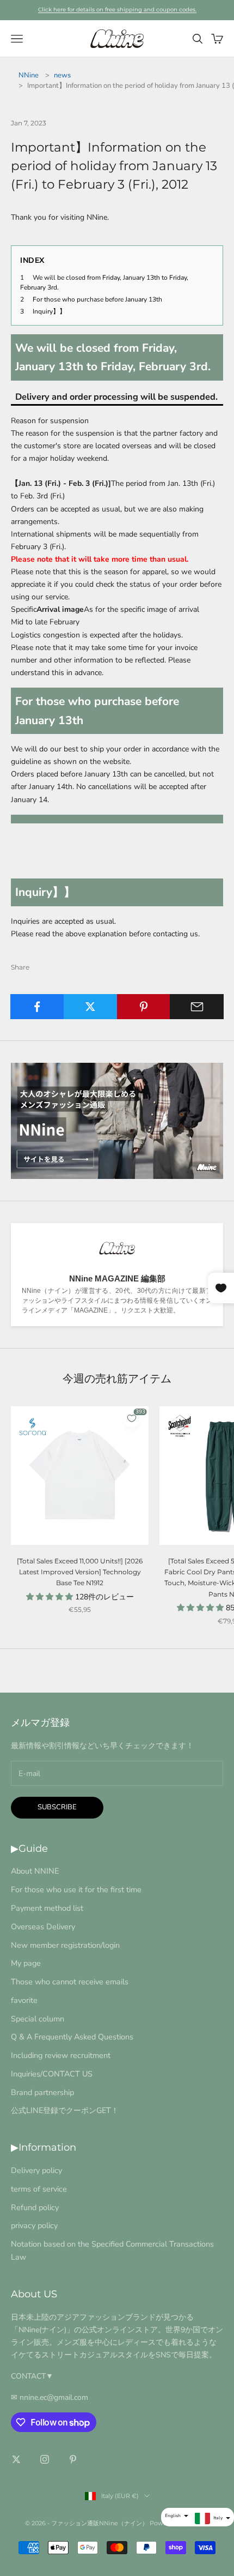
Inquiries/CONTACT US (52, 2074)
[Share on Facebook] (37, 1007)
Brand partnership (42, 2092)
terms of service (39, 2189)
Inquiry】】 (49, 311)
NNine (29, 75)
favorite (24, 2000)
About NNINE (35, 1871)
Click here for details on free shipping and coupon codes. (117, 10)
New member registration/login (65, 1945)
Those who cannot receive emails (70, 1982)
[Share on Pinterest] (144, 1007)
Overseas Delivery (43, 1927)
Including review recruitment (61, 2055)
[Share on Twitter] (91, 1007)
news (62, 75)
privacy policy (34, 2225)
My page (26, 1963)
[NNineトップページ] (117, 1121)
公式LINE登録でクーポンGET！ (65, 2110)
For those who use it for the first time (76, 1889)
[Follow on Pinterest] (73, 2459)
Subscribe (57, 1807)
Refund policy (35, 2207)
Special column (38, 2019)
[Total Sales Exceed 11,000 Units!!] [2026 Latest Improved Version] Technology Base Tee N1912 (80, 1572)
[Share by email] (197, 1007)
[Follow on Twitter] (16, 2459)
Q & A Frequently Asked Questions (72, 2037)
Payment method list (47, 1908)
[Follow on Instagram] (45, 2459)
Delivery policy (36, 2170)
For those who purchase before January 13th (97, 299)
